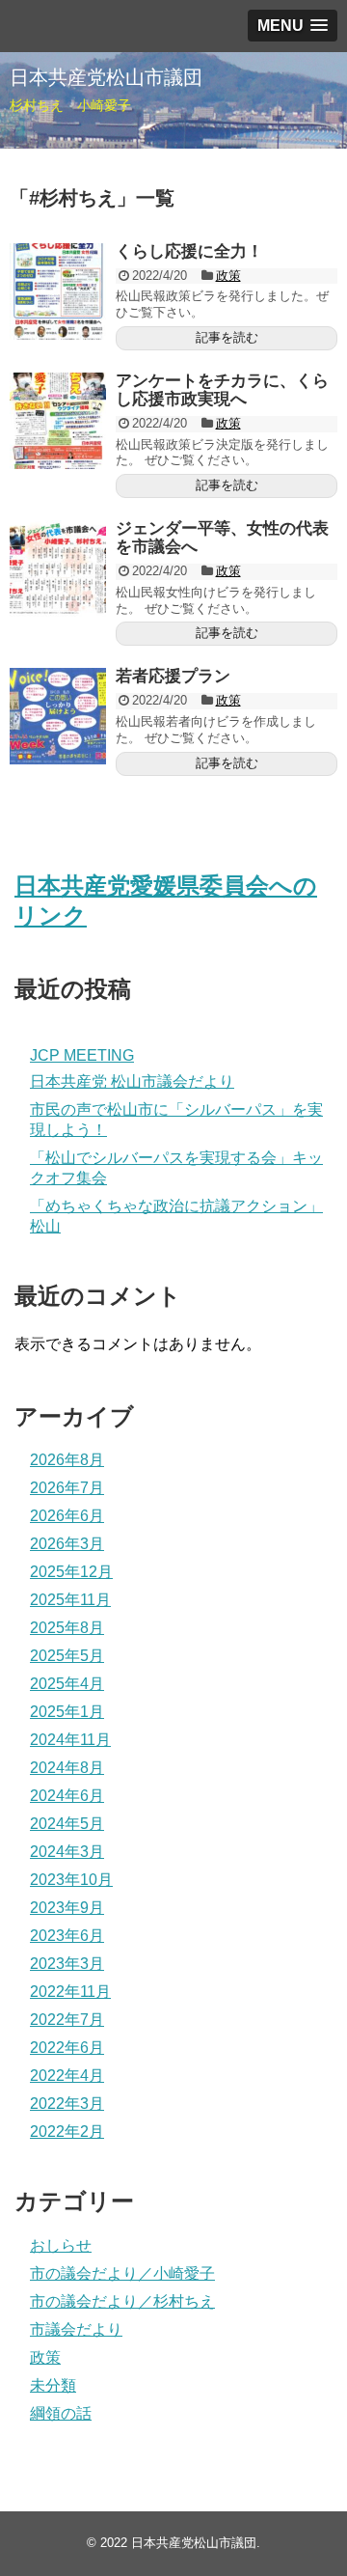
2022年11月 (70, 1992)
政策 (228, 276)
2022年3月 (67, 2104)
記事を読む (227, 337)
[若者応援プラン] (58, 716)
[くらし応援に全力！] (58, 291)
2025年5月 (67, 1656)
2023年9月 (67, 1908)
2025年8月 (67, 1628)
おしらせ (61, 2245)
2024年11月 (70, 1740)
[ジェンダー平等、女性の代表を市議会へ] (58, 568)
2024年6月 (67, 1796)
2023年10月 (71, 1880)
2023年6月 (67, 1936)
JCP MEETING (82, 1055)
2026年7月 (67, 1488)
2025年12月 (71, 1572)
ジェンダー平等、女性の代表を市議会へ (222, 538)
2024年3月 (67, 1852)
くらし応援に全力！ (189, 251)
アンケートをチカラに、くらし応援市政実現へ (222, 390)
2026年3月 (67, 1544)
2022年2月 (67, 2132)
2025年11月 (70, 1600)
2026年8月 (67, 1460)
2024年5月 (67, 1824)
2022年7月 (67, 2020)
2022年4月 (67, 2076)
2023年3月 (67, 1964)
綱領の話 (61, 2413)
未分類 (53, 2385)
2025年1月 (67, 1712)
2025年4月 (67, 1684)
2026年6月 (67, 1516)
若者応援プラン (173, 676)
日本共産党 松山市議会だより (132, 1081)
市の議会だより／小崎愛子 (122, 2273)
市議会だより (76, 2329)
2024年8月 (67, 1768)
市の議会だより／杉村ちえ (122, 2301)
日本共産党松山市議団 (106, 77)
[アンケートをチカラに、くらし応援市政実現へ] (58, 421)
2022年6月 (67, 2048)
